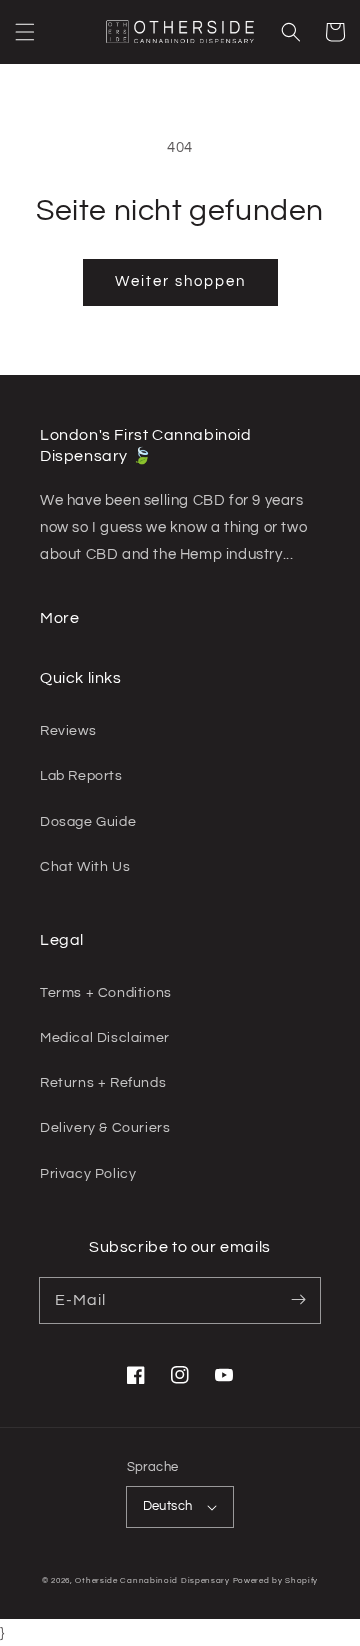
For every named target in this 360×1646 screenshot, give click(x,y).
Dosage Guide (88, 822)
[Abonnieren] (298, 1300)
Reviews (68, 731)
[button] (25, 32)
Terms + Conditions (106, 993)
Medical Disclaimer (105, 1038)
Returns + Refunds (103, 1083)
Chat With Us (85, 867)
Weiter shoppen (180, 281)
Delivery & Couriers (105, 1128)
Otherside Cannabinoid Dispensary (152, 1580)
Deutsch (168, 1506)
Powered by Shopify (276, 1580)
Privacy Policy (88, 1174)
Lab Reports (81, 776)
